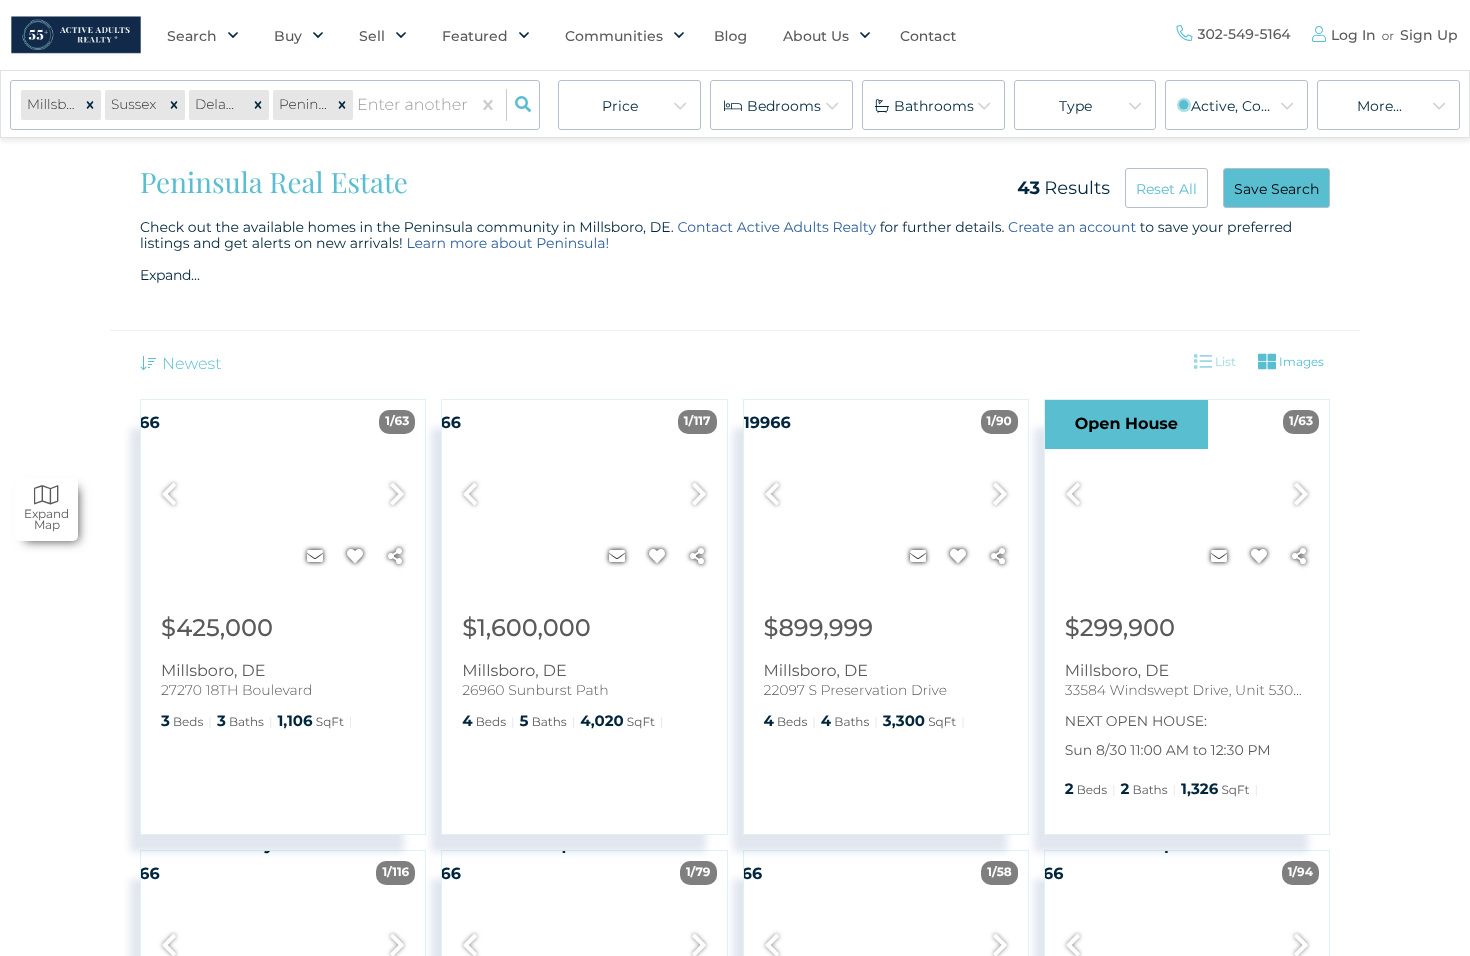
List (1224, 361)
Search (192, 36)
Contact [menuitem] (928, 36)
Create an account (1072, 227)
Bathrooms (934, 106)
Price (620, 106)
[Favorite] (355, 557)
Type (1075, 106)
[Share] (395, 557)
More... (1379, 106)
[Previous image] (169, 495)
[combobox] (359, 105)
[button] (90, 105)
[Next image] (397, 495)
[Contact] (315, 557)
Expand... (170, 275)
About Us (816, 36)
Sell (372, 36)
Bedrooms (784, 106)
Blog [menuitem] (730, 36)
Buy (288, 36)
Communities (614, 36)
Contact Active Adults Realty (776, 227)
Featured (475, 36)
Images (1300, 361)
